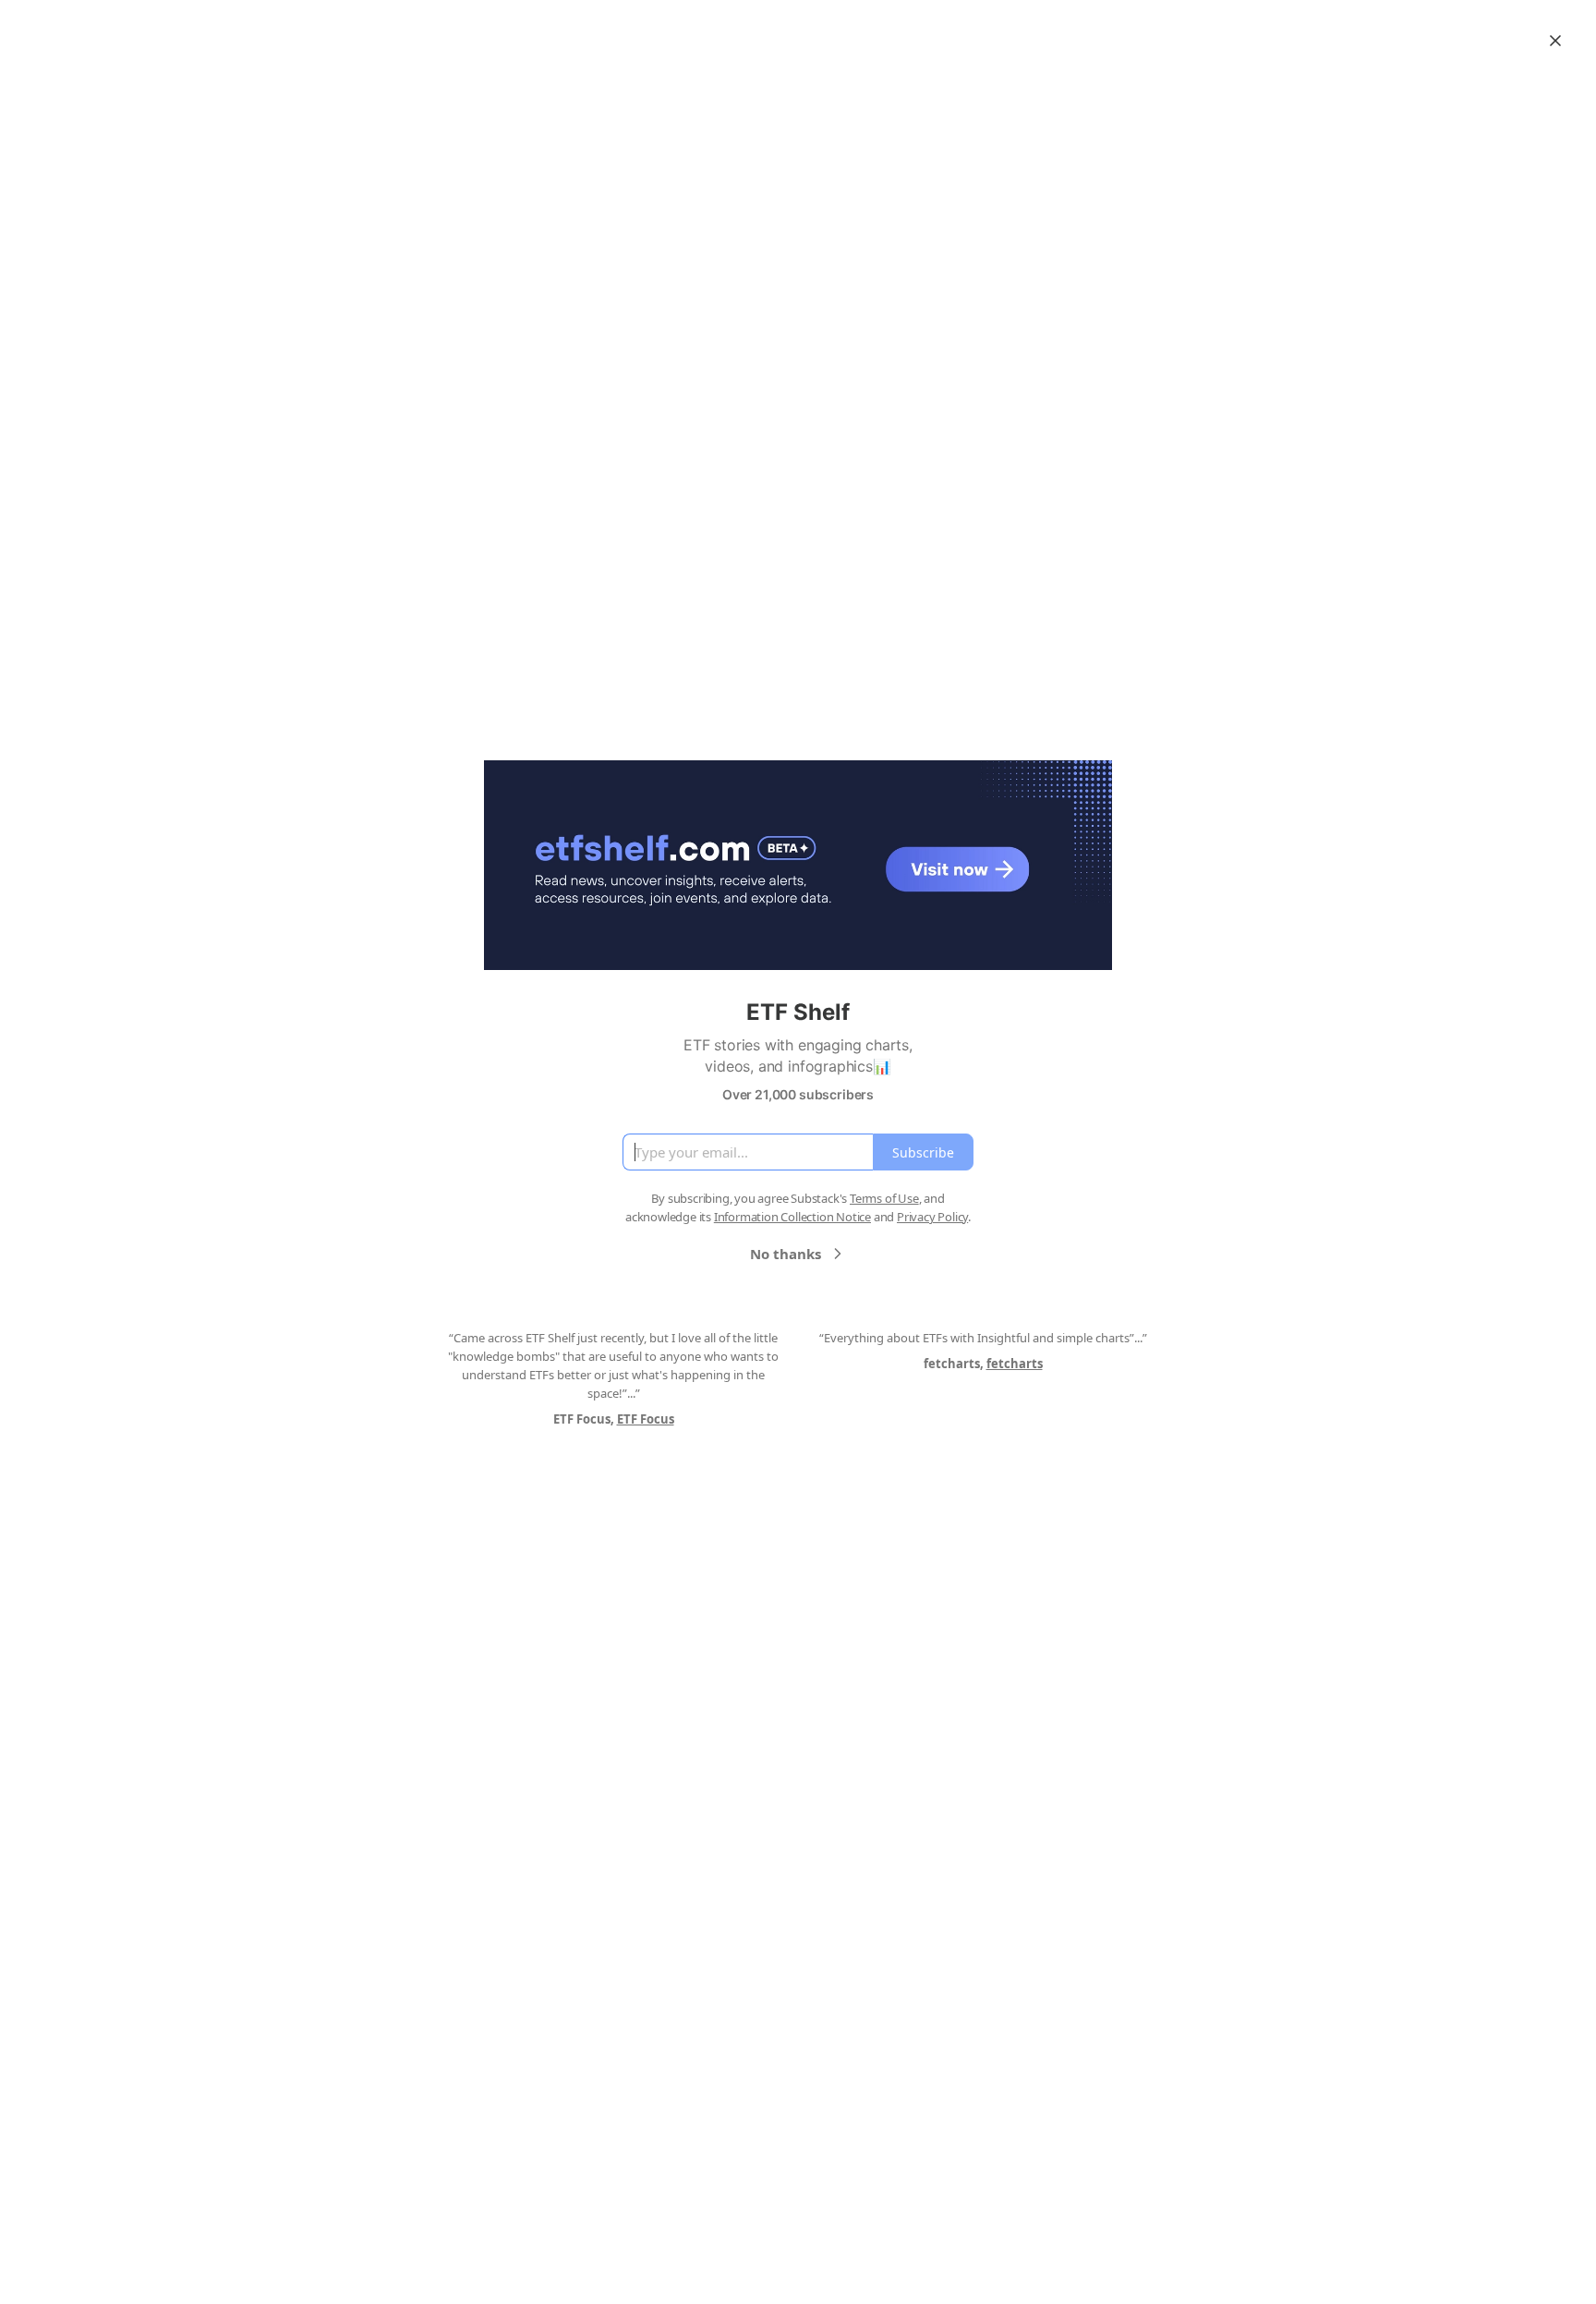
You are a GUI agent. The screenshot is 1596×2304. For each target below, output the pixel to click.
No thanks (786, 1254)
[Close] (1555, 41)
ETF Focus (646, 1419)
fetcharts (1015, 1364)
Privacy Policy (932, 1217)
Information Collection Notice (792, 1217)
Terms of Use (884, 1198)
